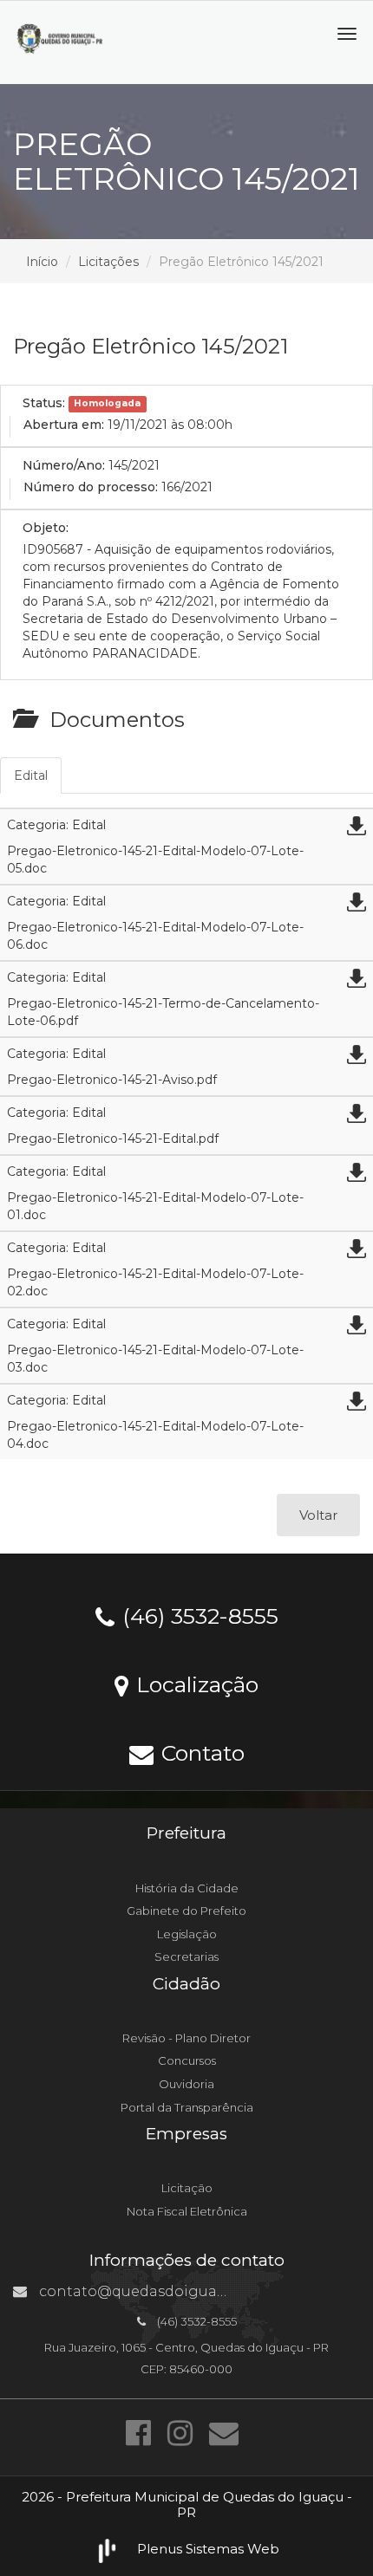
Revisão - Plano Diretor (186, 2038)
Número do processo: (91, 487)
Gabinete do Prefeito (186, 1911)
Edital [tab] (31, 775)
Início (42, 262)
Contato (200, 1752)
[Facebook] (142, 2433)
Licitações (108, 262)
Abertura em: (64, 425)
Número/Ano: (64, 465)
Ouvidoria (186, 2084)
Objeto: (46, 528)
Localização (194, 1684)
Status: (44, 403)
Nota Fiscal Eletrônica (187, 2211)
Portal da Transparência (187, 2107)
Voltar (318, 1515)
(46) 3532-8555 (197, 1615)
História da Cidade (187, 1888)
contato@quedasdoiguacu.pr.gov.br (168, 2291)
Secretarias (186, 1956)
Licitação (187, 2188)
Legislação (187, 1934)
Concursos (187, 2060)
